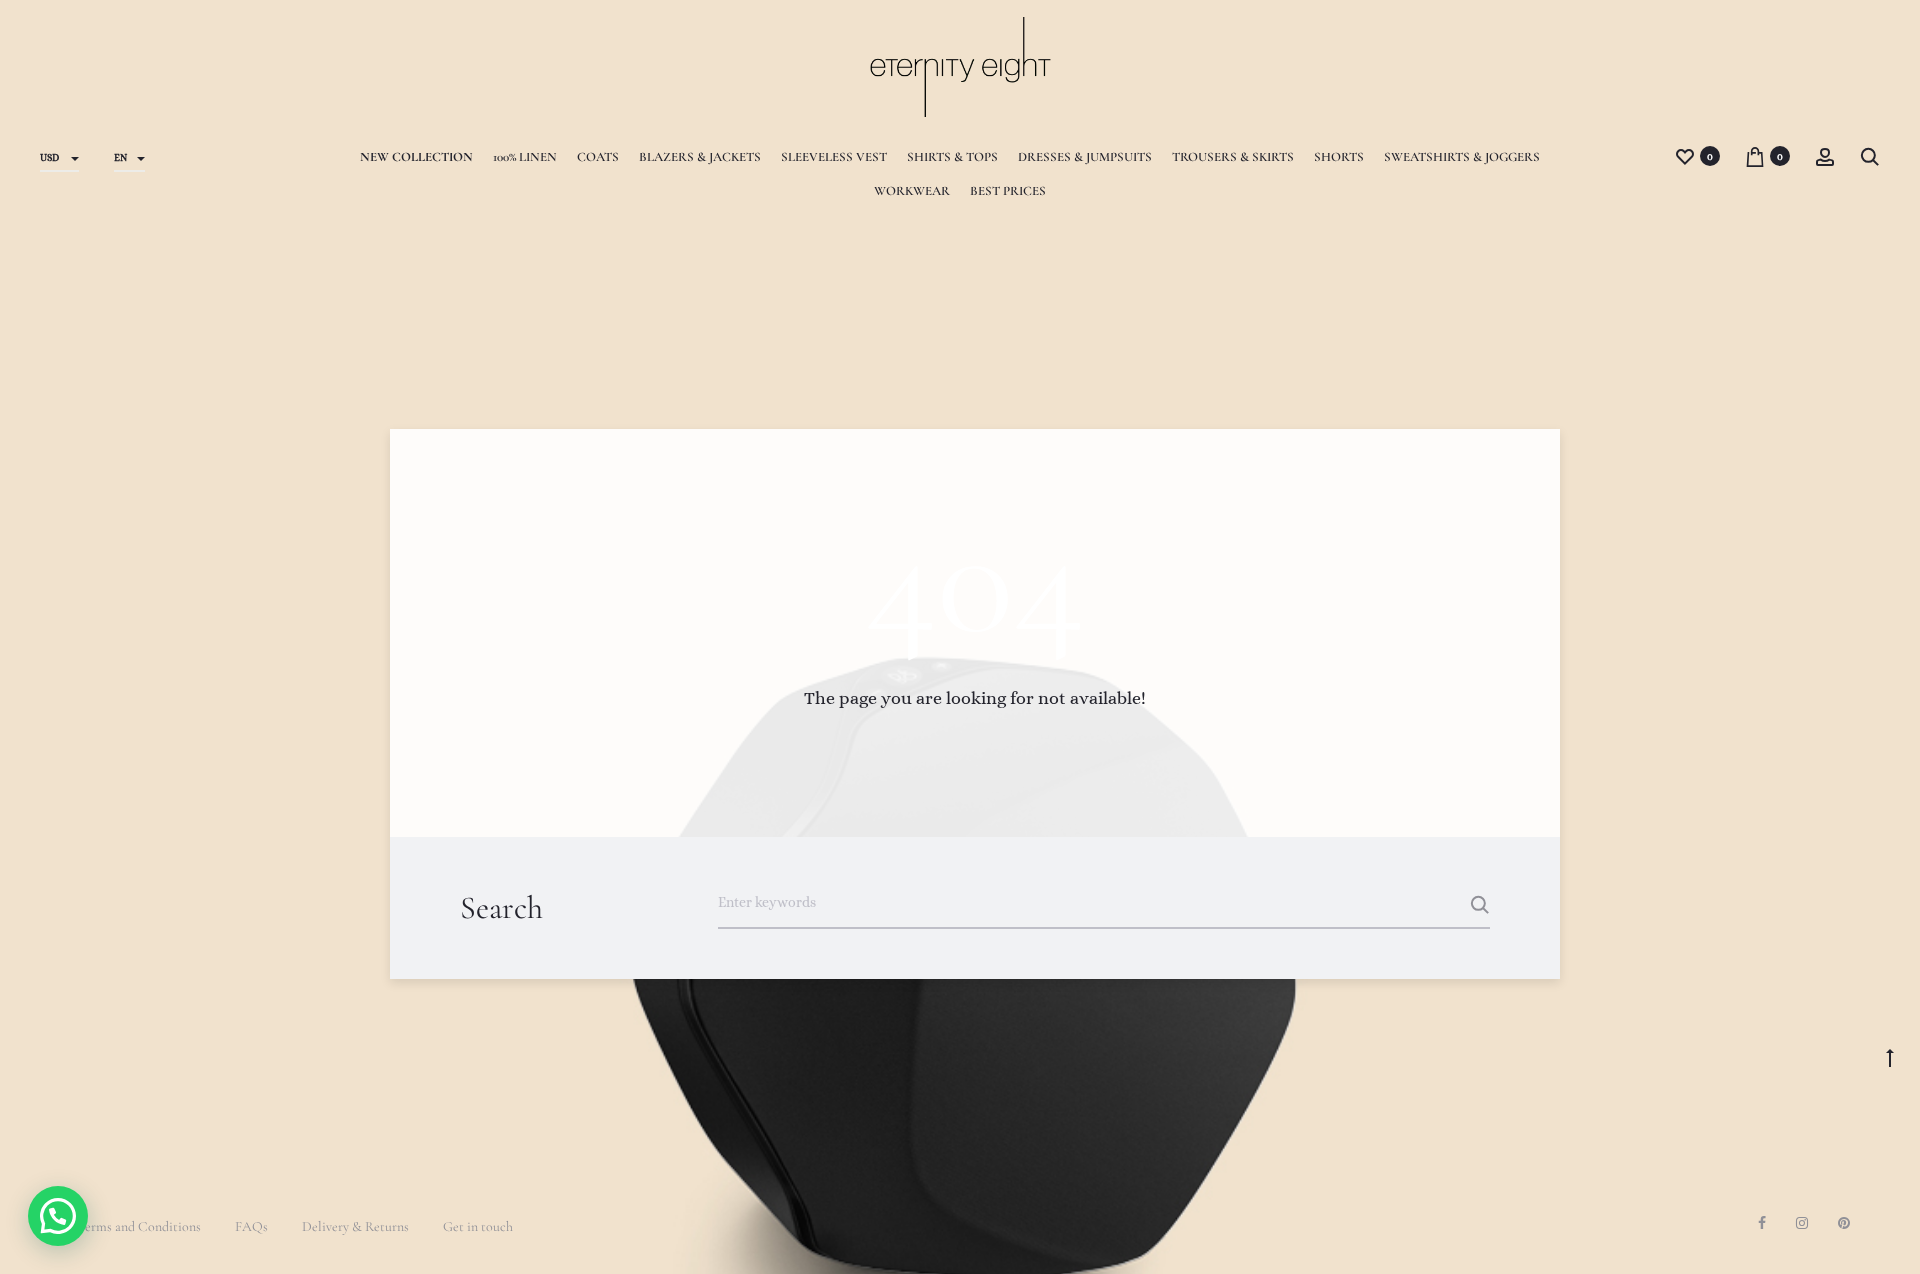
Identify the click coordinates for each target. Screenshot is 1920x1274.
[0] (1685, 155)
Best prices (1008, 191)
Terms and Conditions (139, 1226)
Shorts (1339, 157)
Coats (598, 157)
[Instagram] (1802, 1223)
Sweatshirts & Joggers (1462, 157)
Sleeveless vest (834, 157)
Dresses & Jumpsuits (1085, 157)
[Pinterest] (1844, 1223)
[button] (58, 1216)
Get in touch (478, 1226)
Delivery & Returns (355, 1226)
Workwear (912, 191)
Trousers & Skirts (1233, 157)
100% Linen (525, 157)
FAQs (251, 1226)
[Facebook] (1762, 1223)
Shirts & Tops (952, 157)
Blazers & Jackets (700, 157)
